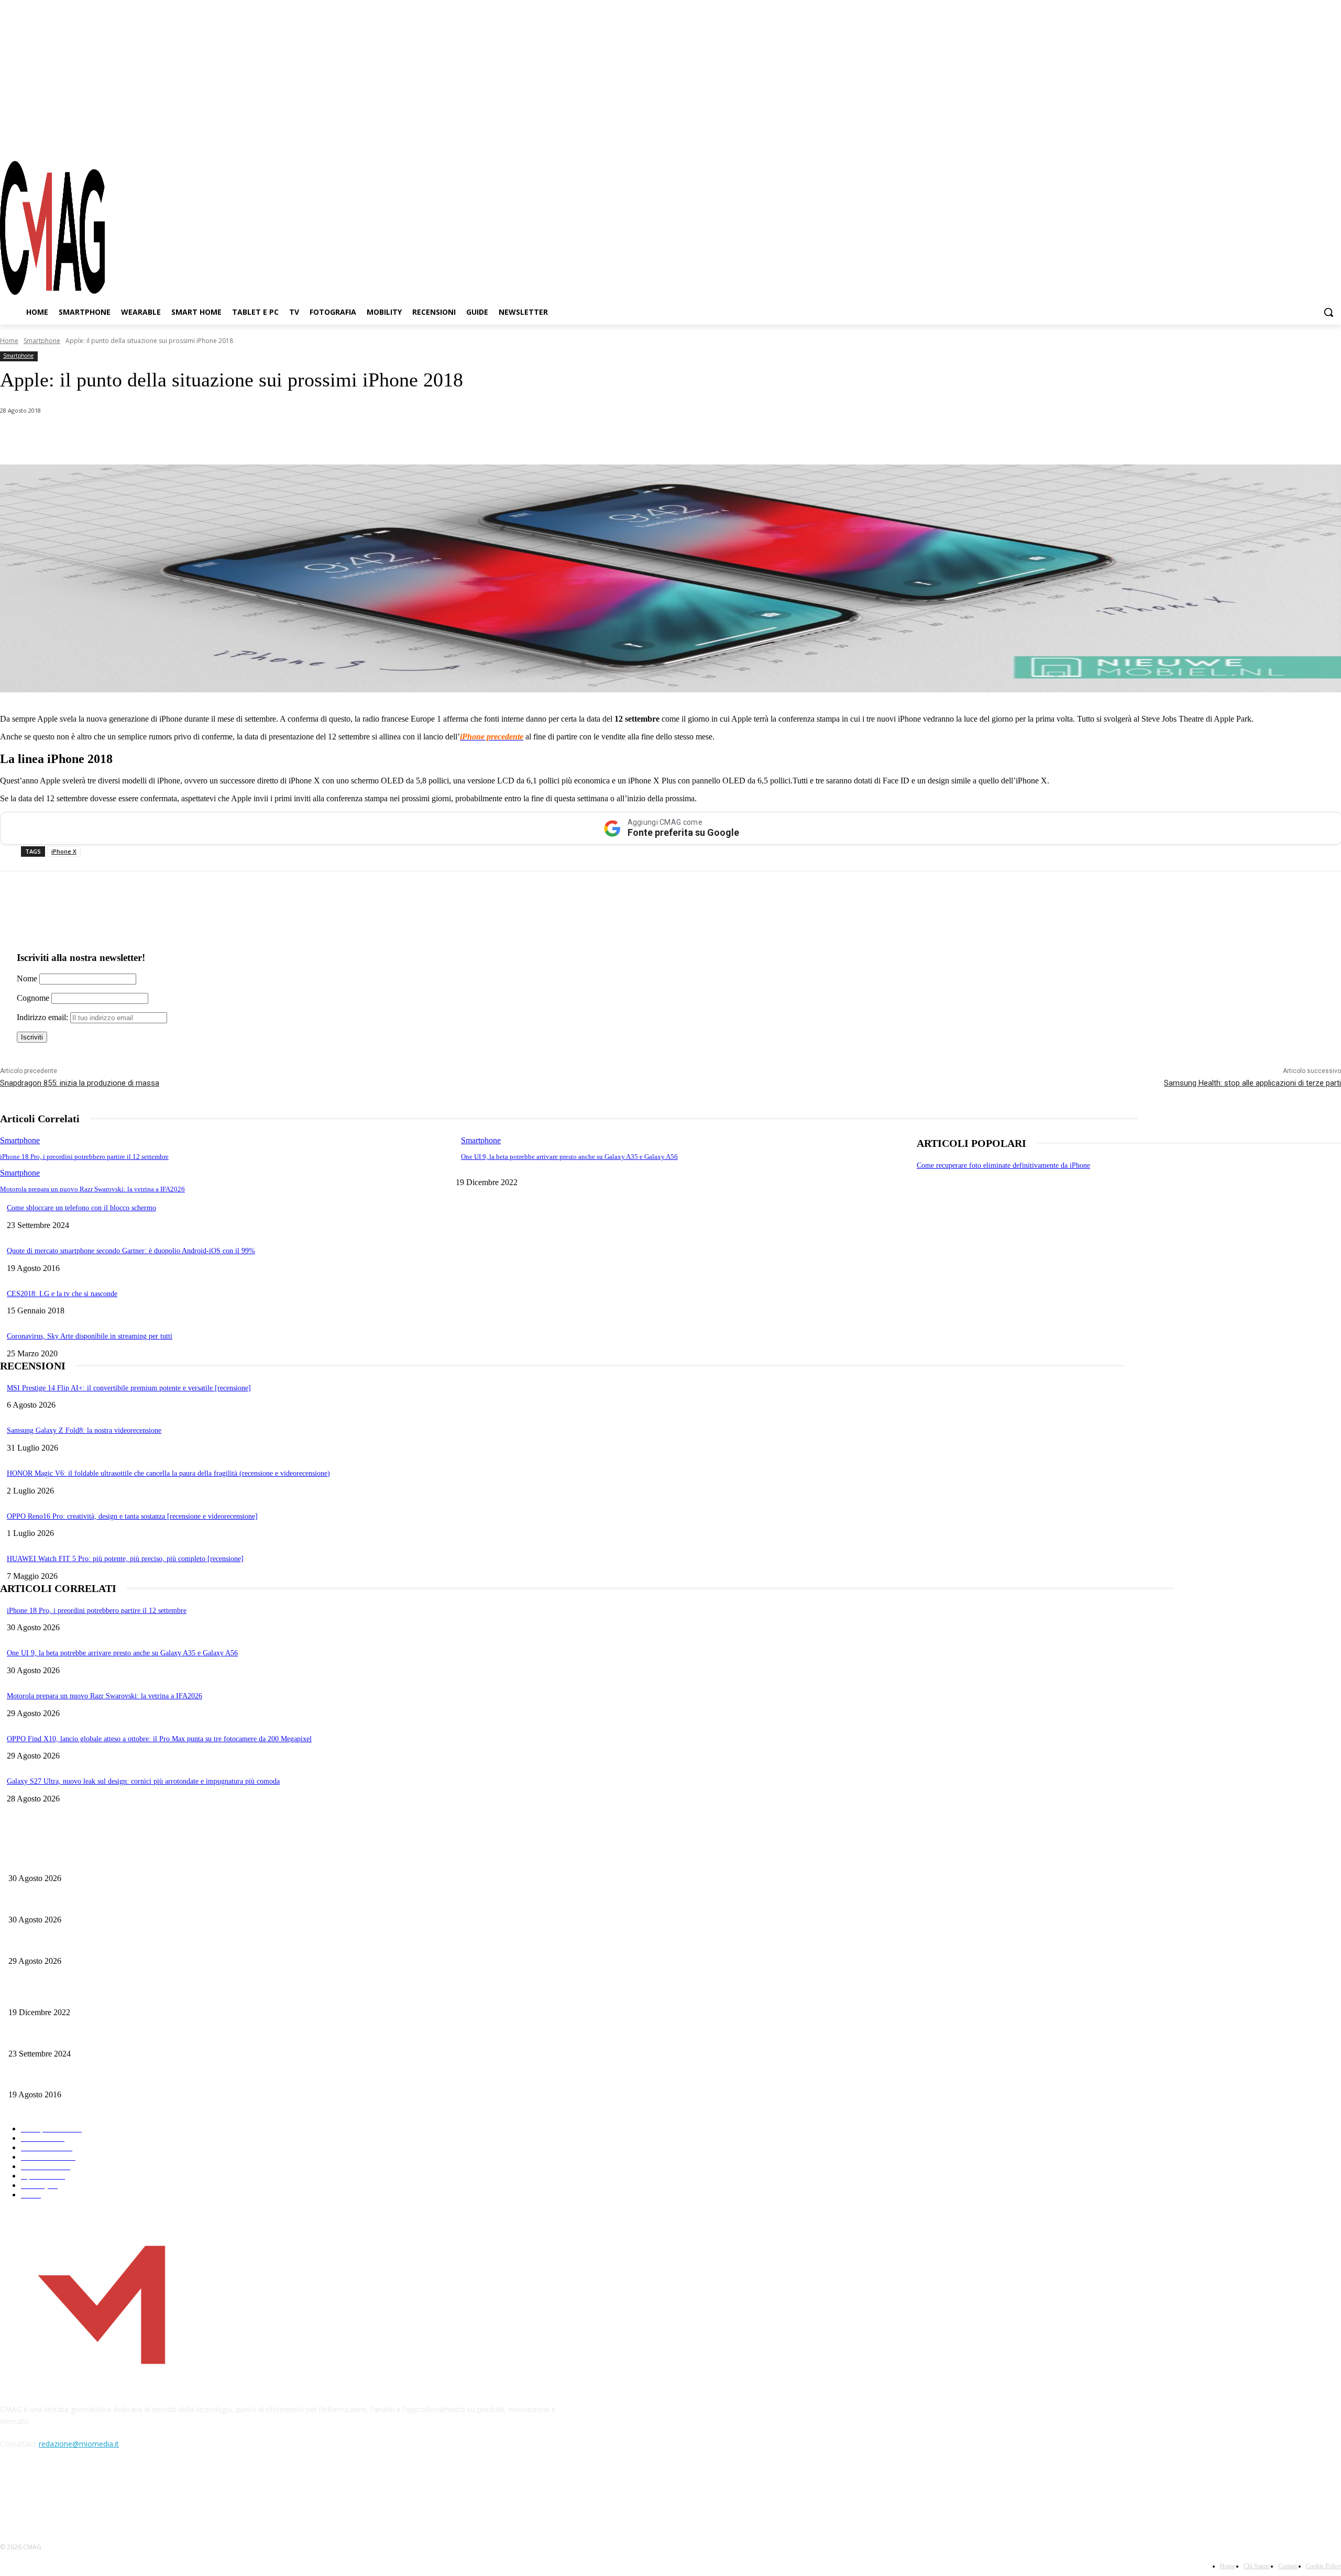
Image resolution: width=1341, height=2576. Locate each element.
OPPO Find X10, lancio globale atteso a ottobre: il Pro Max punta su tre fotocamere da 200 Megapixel (159, 1739)
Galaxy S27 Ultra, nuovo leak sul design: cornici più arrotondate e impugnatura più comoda (143, 1781)
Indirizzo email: (43, 1017)
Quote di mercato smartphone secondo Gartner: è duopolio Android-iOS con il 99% (131, 1251)
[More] (295, 438)
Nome (27, 979)
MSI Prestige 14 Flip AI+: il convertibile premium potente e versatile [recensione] (129, 1388)
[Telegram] (1314, 141)
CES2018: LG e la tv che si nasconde (62, 1294)
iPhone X (64, 851)
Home (9, 341)
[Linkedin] (182, 438)
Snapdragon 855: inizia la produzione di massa (80, 1083)
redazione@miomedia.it (79, 2444)
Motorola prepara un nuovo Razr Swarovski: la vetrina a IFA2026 (92, 1189)
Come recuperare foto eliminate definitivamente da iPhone (1003, 1165)
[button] (1328, 312)
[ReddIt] (220, 438)
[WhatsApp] (107, 438)
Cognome (33, 998)
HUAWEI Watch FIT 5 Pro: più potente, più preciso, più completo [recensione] (125, 1559)
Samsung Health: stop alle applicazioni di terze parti (1252, 1083)
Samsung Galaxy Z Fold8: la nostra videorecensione (84, 1430)
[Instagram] (1296, 141)
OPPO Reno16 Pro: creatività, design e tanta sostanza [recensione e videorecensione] (132, 1516)
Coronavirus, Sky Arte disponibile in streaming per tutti (90, 1336)
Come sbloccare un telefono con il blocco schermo (81, 1208)
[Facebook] (1277, 141)
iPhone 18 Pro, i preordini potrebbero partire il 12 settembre (84, 1157)
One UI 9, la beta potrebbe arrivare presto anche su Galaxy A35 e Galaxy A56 (569, 1157)
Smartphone (42, 341)
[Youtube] (1333, 141)
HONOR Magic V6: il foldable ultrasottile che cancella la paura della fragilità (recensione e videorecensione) (168, 1473)
